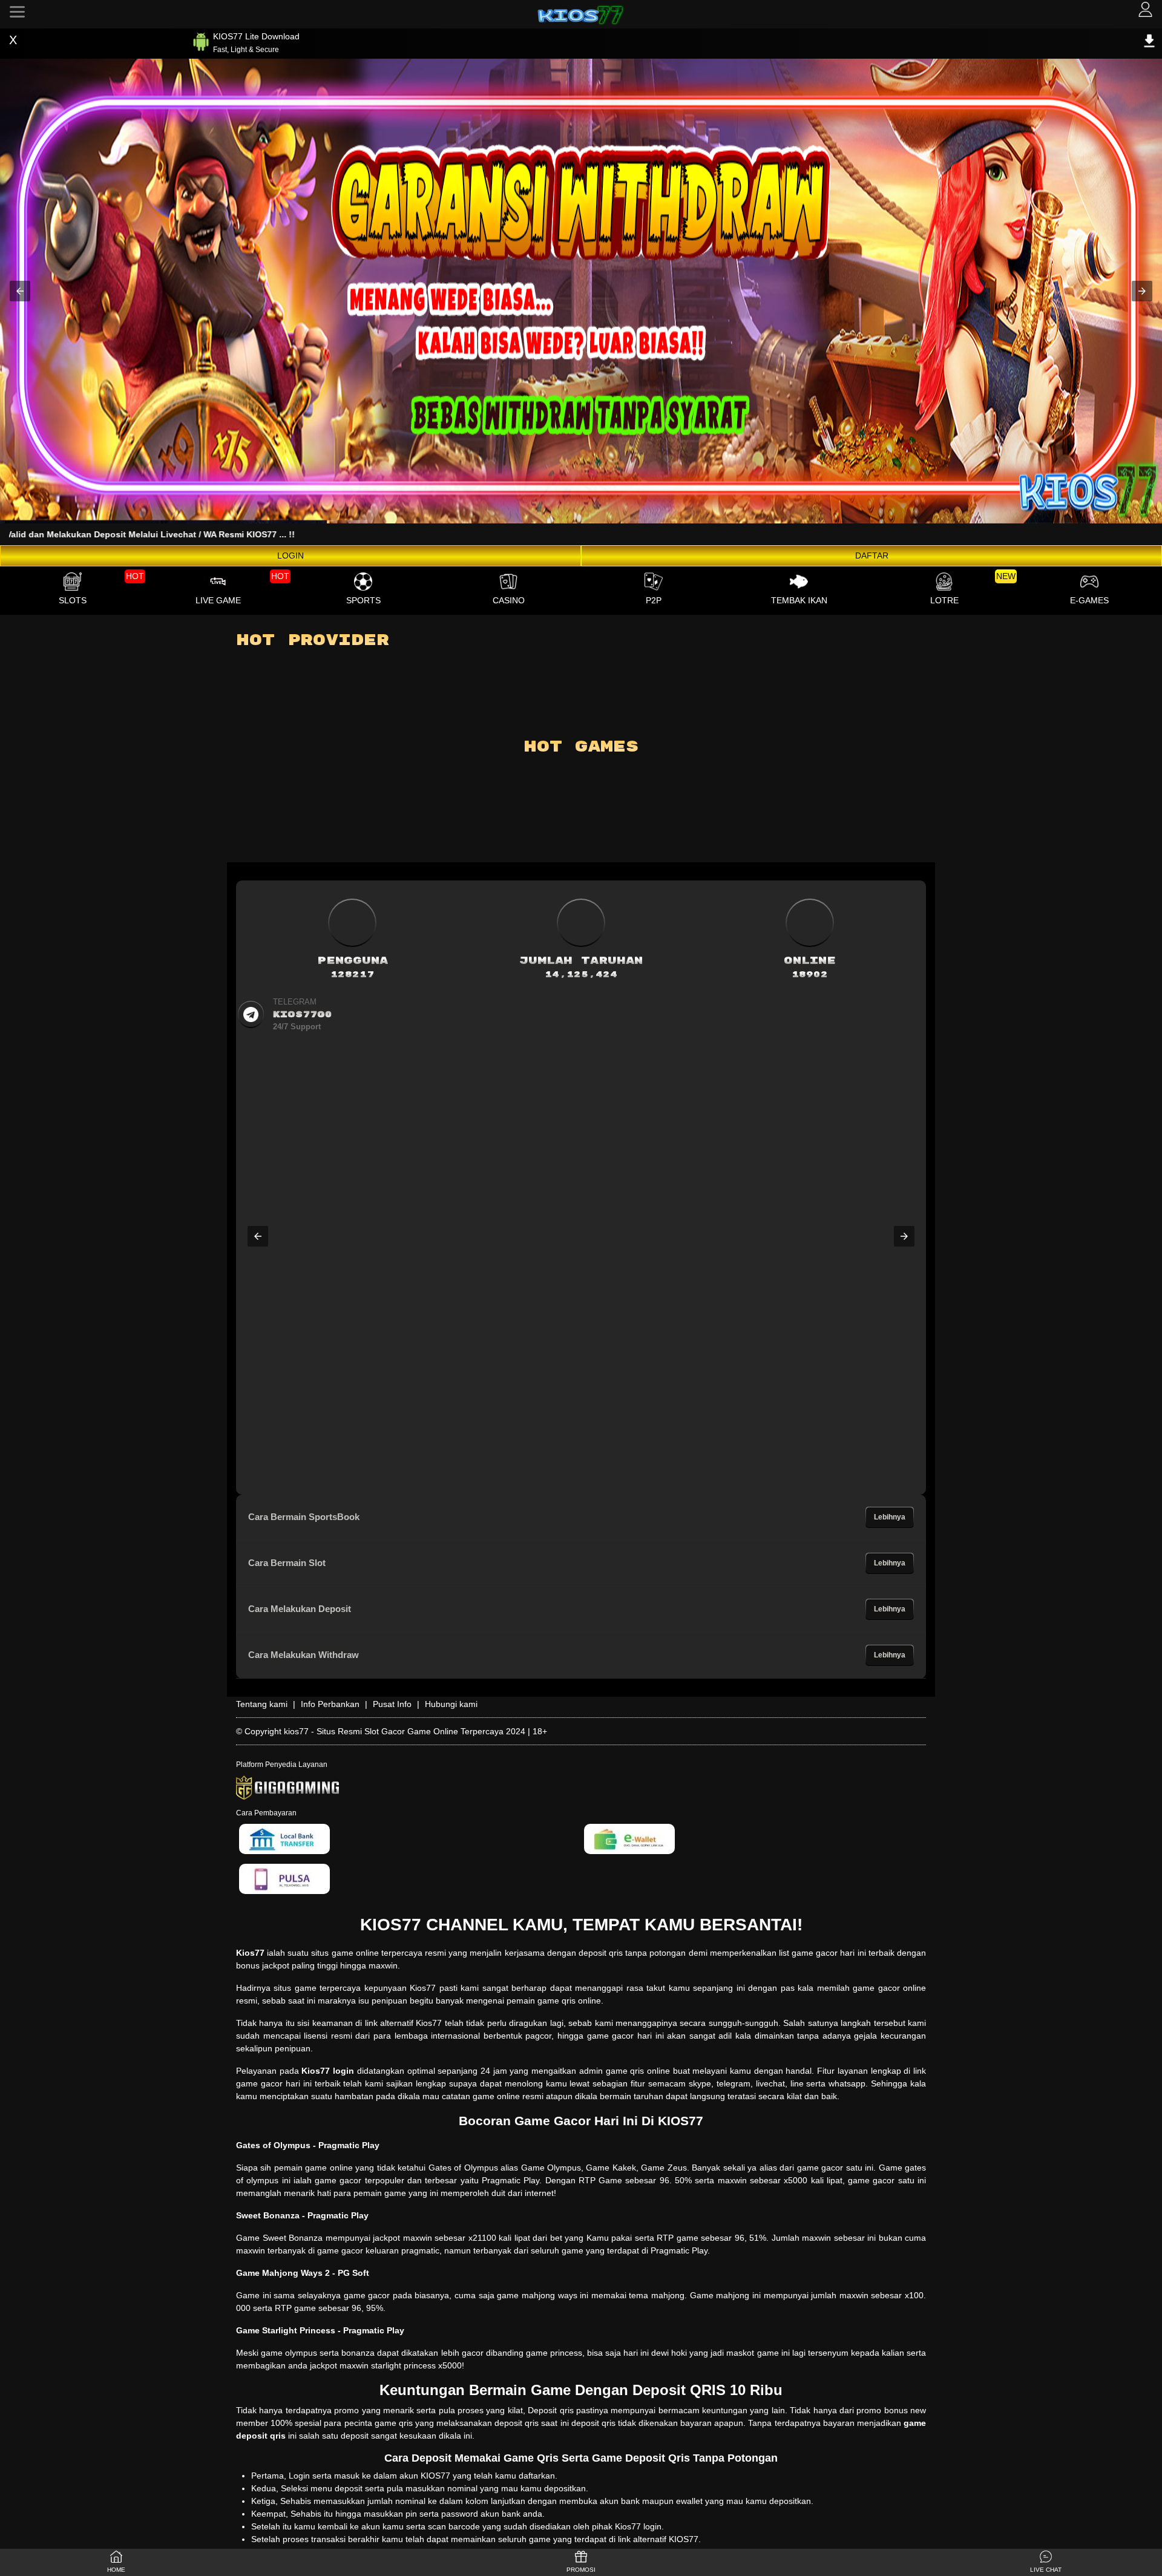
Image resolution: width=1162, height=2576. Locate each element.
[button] (20, 291)
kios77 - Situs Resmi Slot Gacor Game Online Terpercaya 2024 (405, 1731)
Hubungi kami (451, 1704)
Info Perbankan (330, 1704)
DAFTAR (872, 556)
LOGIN (290, 556)
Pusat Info (392, 1704)
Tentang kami (262, 1704)
